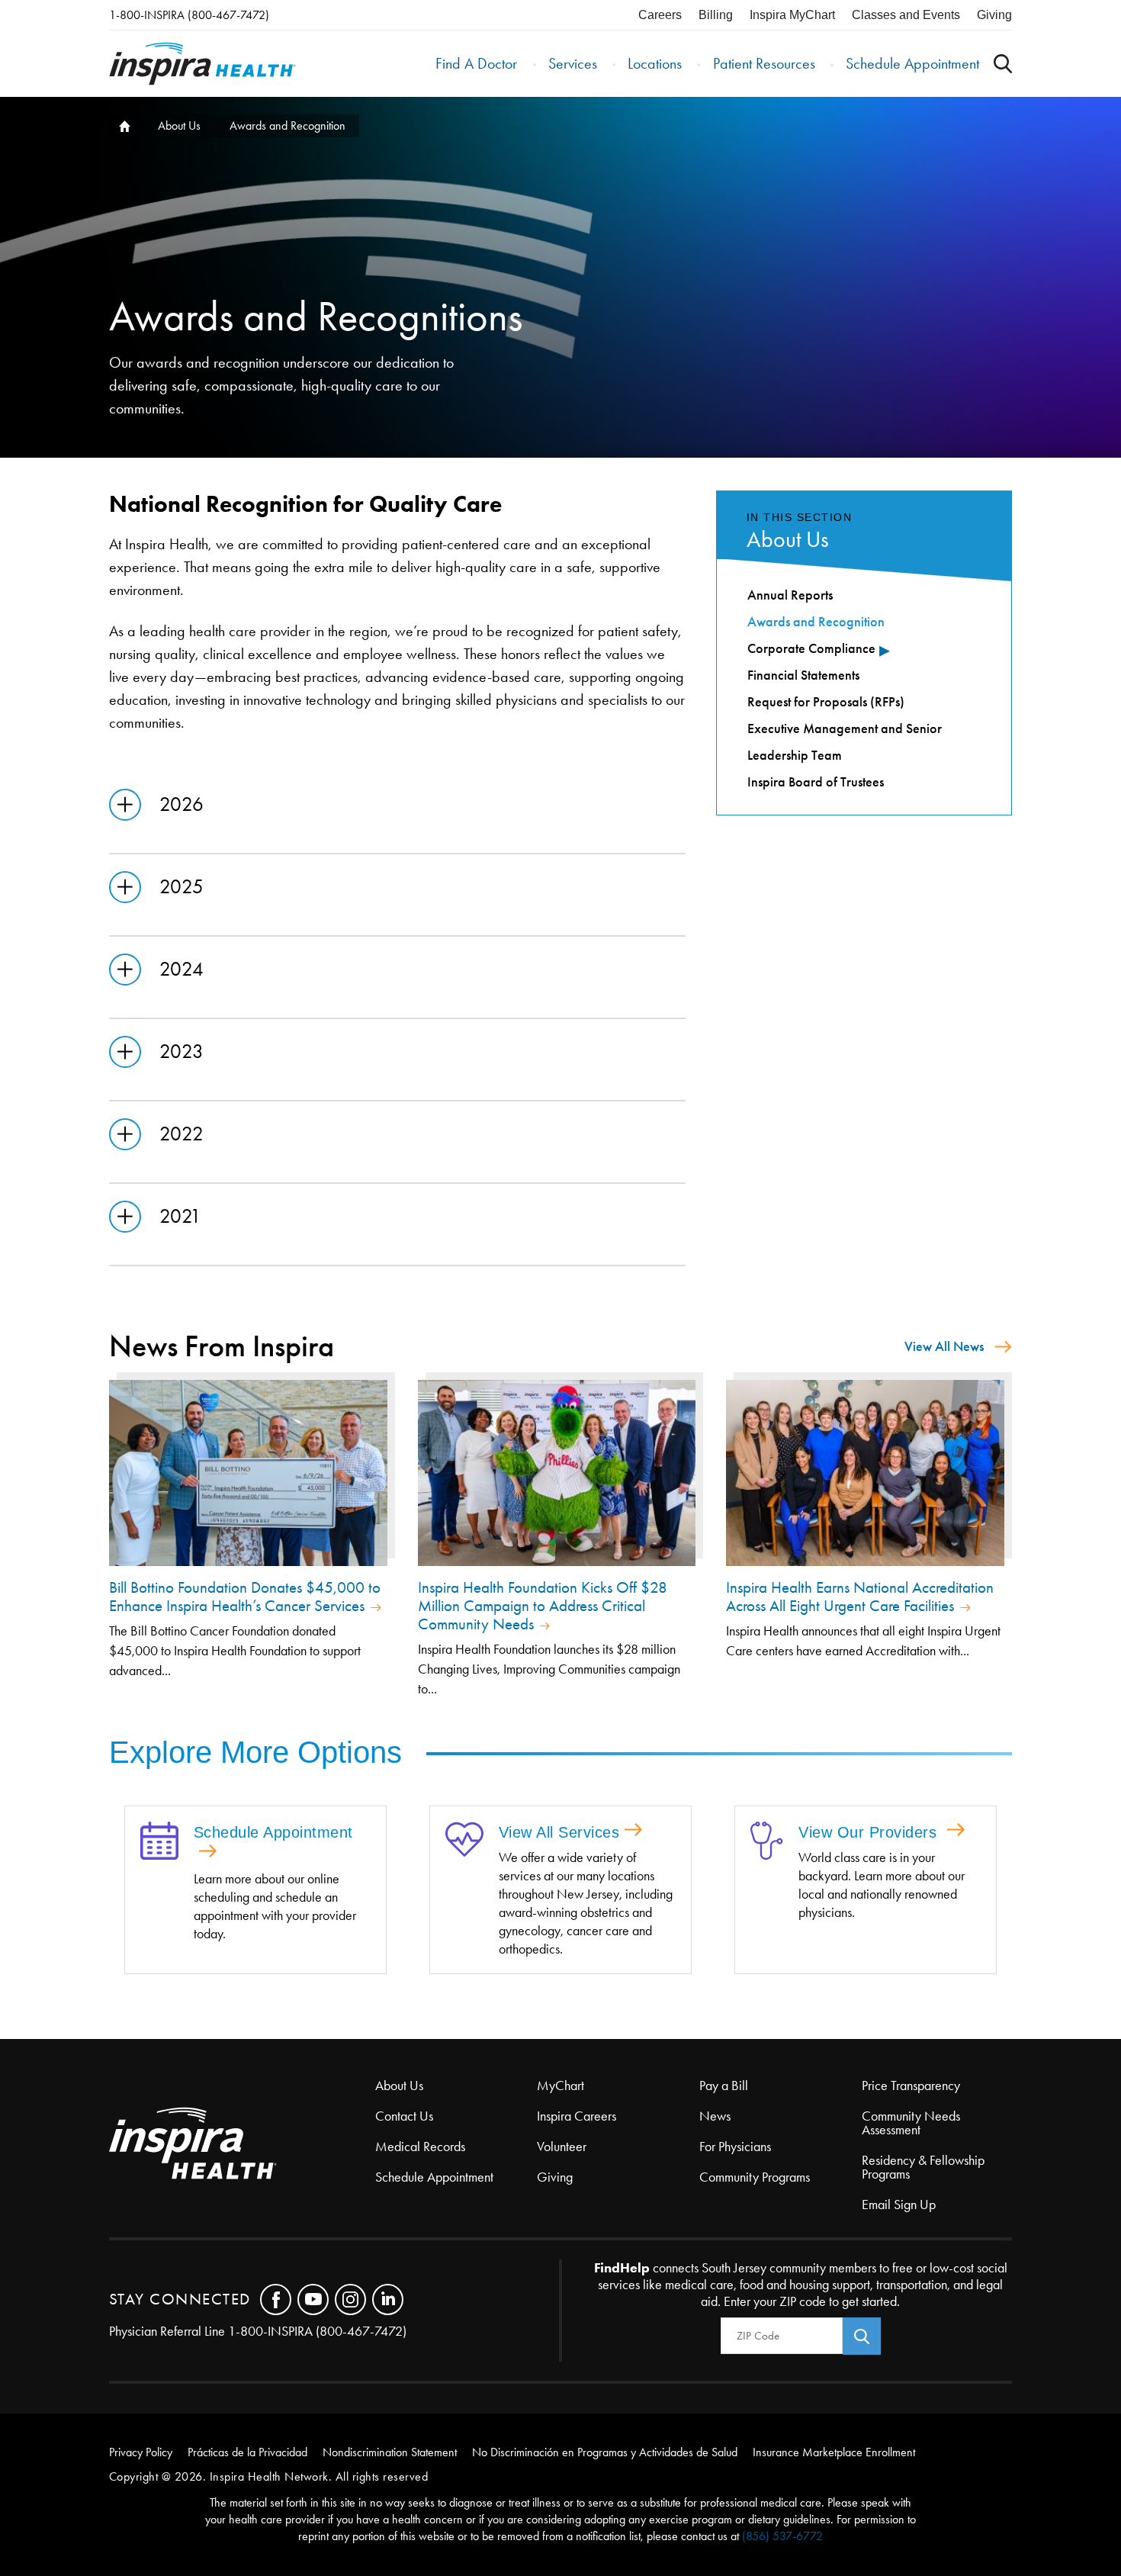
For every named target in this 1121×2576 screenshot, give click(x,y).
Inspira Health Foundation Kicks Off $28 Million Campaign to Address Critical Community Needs (543, 1606)
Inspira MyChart (792, 15)
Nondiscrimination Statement (390, 2452)
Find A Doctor (476, 63)
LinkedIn (388, 2299)
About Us (179, 125)
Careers (660, 15)
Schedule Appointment (912, 63)
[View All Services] (464, 1841)
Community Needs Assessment (911, 2123)
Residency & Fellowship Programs (923, 2167)
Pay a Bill (724, 2086)
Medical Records (420, 2147)
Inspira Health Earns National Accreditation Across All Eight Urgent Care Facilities (860, 1597)
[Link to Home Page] (242, 2145)
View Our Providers (870, 1832)
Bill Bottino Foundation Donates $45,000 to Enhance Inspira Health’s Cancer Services (245, 1597)
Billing (716, 15)
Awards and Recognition (816, 622)
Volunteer (562, 2147)
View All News (944, 1346)
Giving (994, 15)
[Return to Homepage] (202, 64)
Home (123, 126)
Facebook (276, 2299)
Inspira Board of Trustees (816, 782)
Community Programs (755, 2177)
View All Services (559, 1832)
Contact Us (404, 2116)
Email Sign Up (899, 2205)
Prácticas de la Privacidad (247, 2452)
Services (573, 63)
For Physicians (735, 2147)
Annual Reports (790, 595)
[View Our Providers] (767, 1842)
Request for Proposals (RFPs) (826, 702)
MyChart (560, 2086)
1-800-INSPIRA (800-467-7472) (189, 15)
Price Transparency (911, 2086)
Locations (655, 63)
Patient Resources (764, 63)
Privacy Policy (141, 2452)
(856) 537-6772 (782, 2536)
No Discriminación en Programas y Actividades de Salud (605, 2452)
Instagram (350, 2299)
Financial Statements (803, 675)
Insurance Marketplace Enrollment (834, 2452)
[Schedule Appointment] (159, 1842)
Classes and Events (906, 15)
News (715, 2116)
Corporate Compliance (811, 648)
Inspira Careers (577, 2116)
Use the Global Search (1003, 64)
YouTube (313, 2299)
